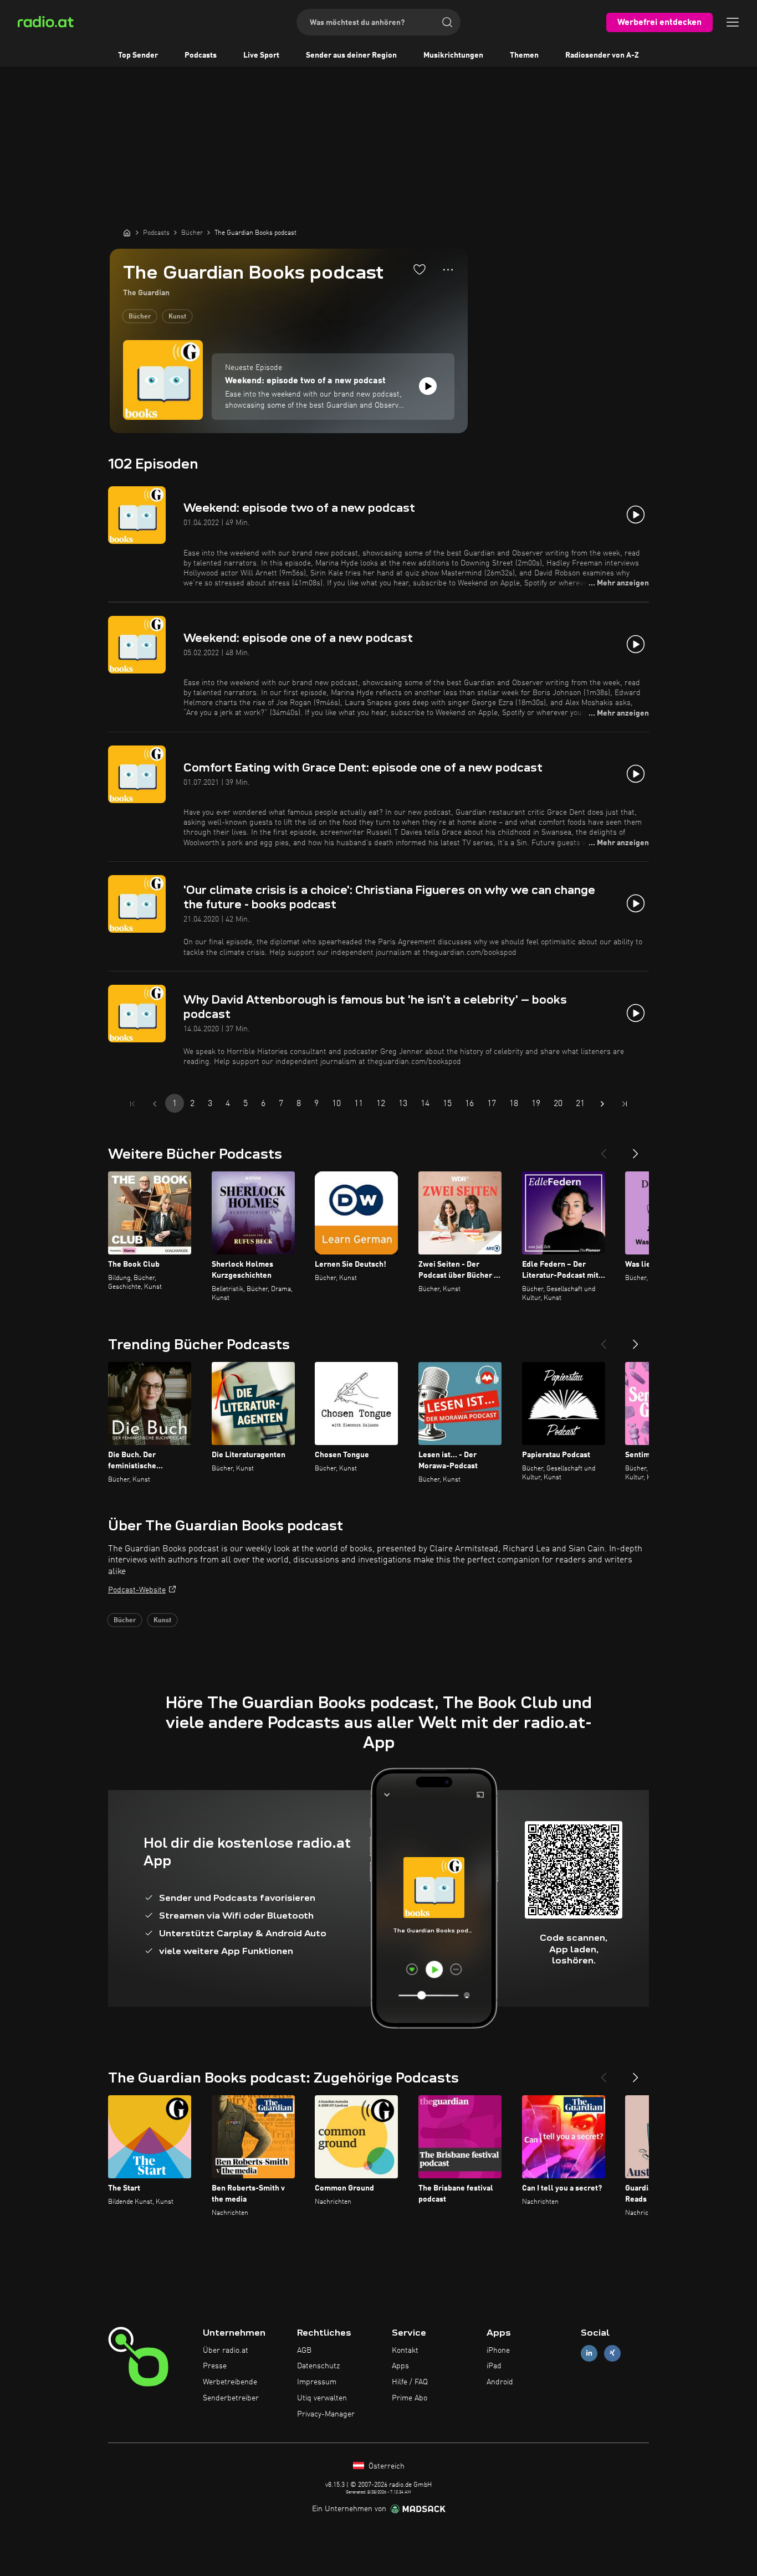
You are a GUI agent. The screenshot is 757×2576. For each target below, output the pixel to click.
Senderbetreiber (231, 2398)
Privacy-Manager (326, 2414)
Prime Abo (410, 2398)
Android (500, 2382)
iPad (494, 2366)
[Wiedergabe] (428, 386)
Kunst (177, 317)
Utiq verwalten (322, 2398)
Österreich (385, 2466)
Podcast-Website (137, 1590)
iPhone (498, 2351)
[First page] (132, 1104)
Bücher (140, 317)
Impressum (317, 2382)
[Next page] (602, 1104)
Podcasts (201, 55)
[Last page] (625, 1104)
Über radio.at (226, 2351)
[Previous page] (155, 1104)
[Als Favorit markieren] (420, 269)
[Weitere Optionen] (448, 270)
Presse (215, 2366)
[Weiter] (636, 1149)
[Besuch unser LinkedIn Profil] (589, 2353)
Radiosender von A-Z (602, 55)
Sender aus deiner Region (351, 55)
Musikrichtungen (453, 55)
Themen (524, 55)
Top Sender (138, 55)
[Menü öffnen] (733, 22)
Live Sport (261, 55)
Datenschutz (318, 2366)
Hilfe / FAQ (410, 2382)
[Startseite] (127, 233)
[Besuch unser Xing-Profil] (612, 2353)
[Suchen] (447, 22)
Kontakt (405, 2351)
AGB (304, 2351)
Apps (400, 2366)
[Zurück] (603, 1149)
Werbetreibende (230, 2382)
